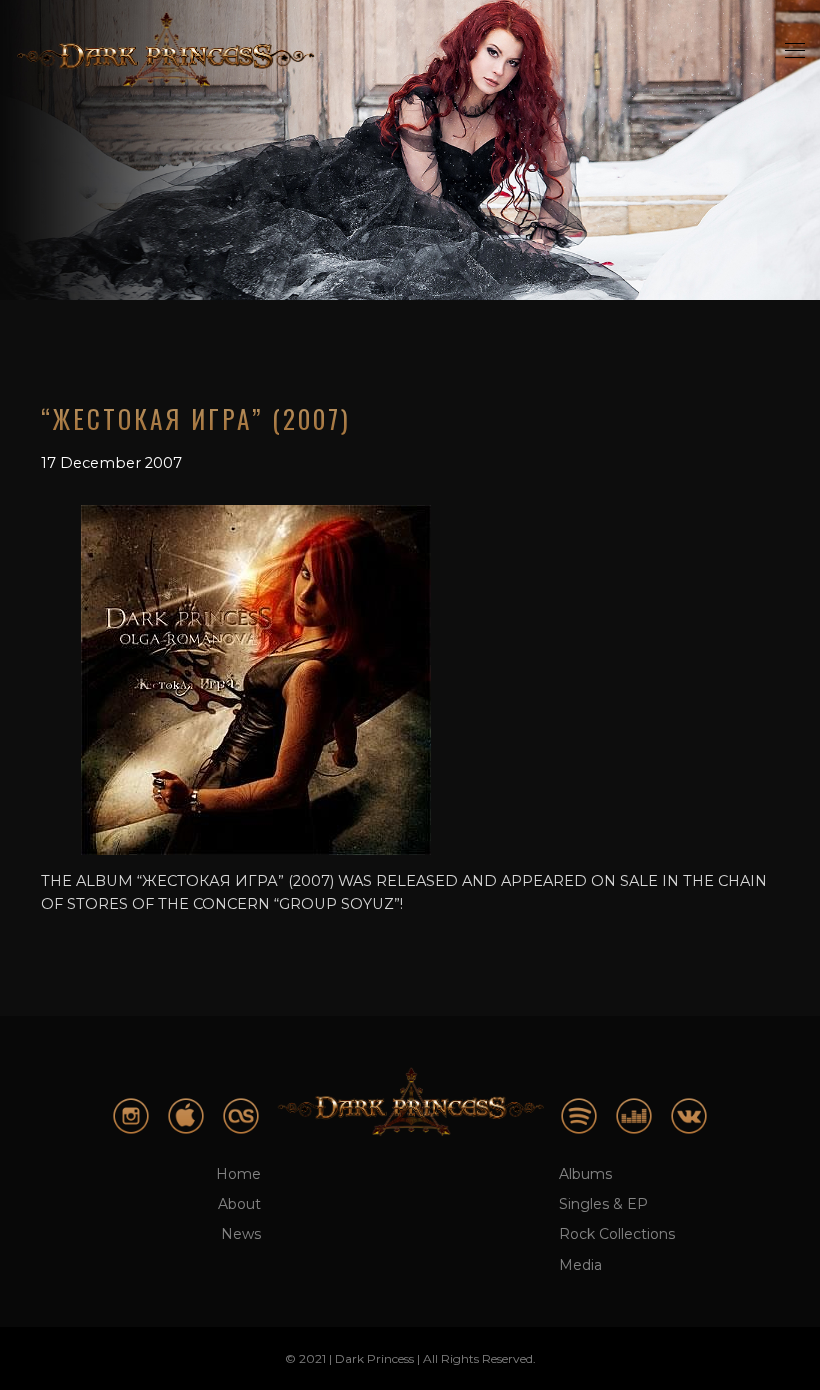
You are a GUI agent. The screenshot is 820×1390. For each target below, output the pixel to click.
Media (580, 1265)
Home (238, 1174)
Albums (585, 1174)
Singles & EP (603, 1204)
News (241, 1234)
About (239, 1204)
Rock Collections (617, 1234)
